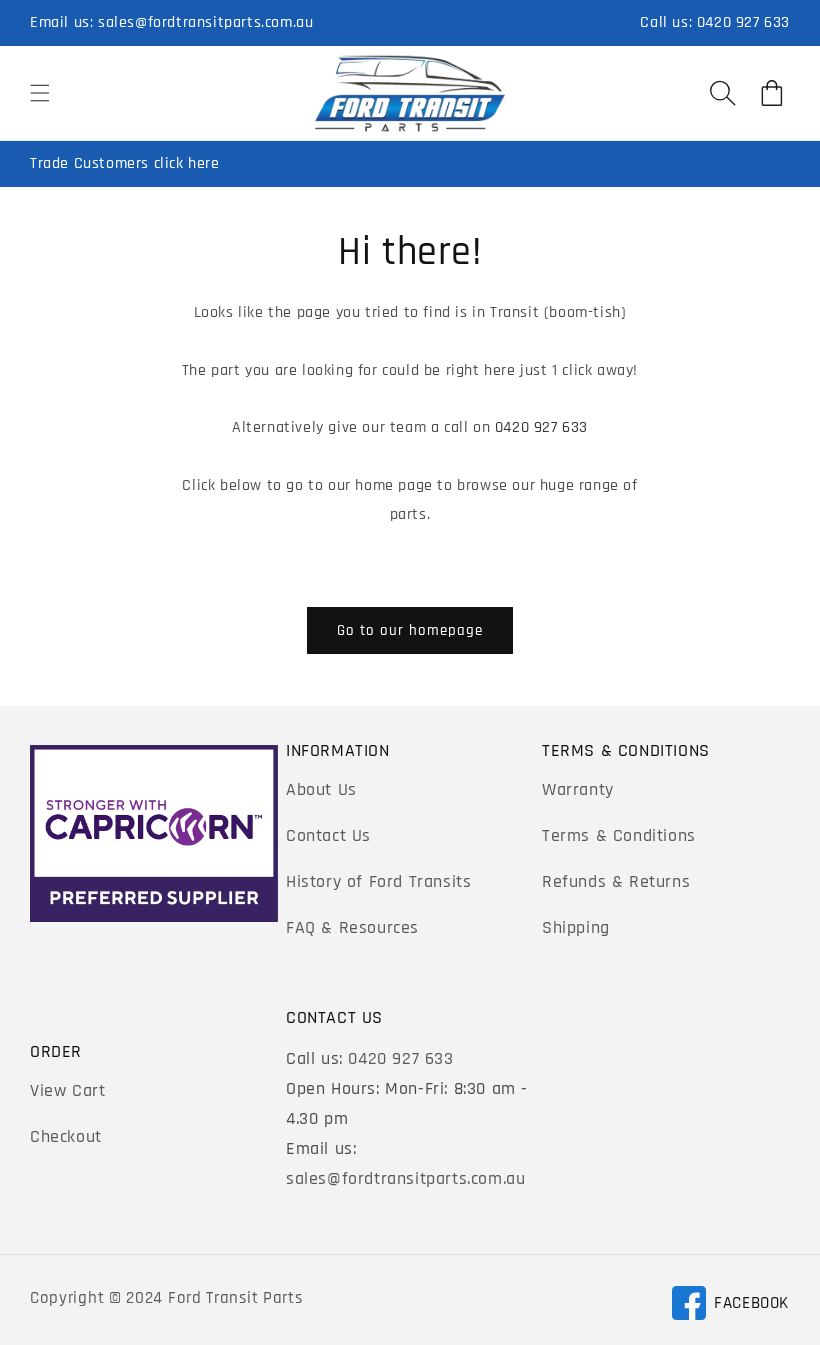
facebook (730, 1306)
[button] (40, 93)
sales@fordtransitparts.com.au (205, 22)
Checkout (66, 1136)
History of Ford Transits (378, 881)
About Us (321, 789)
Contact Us (328, 835)
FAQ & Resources (352, 927)
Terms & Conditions (619, 835)
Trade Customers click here (125, 163)
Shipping (576, 927)
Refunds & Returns (616, 881)
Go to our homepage (410, 630)
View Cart (67, 1090)
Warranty (578, 789)
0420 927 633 (743, 22)
